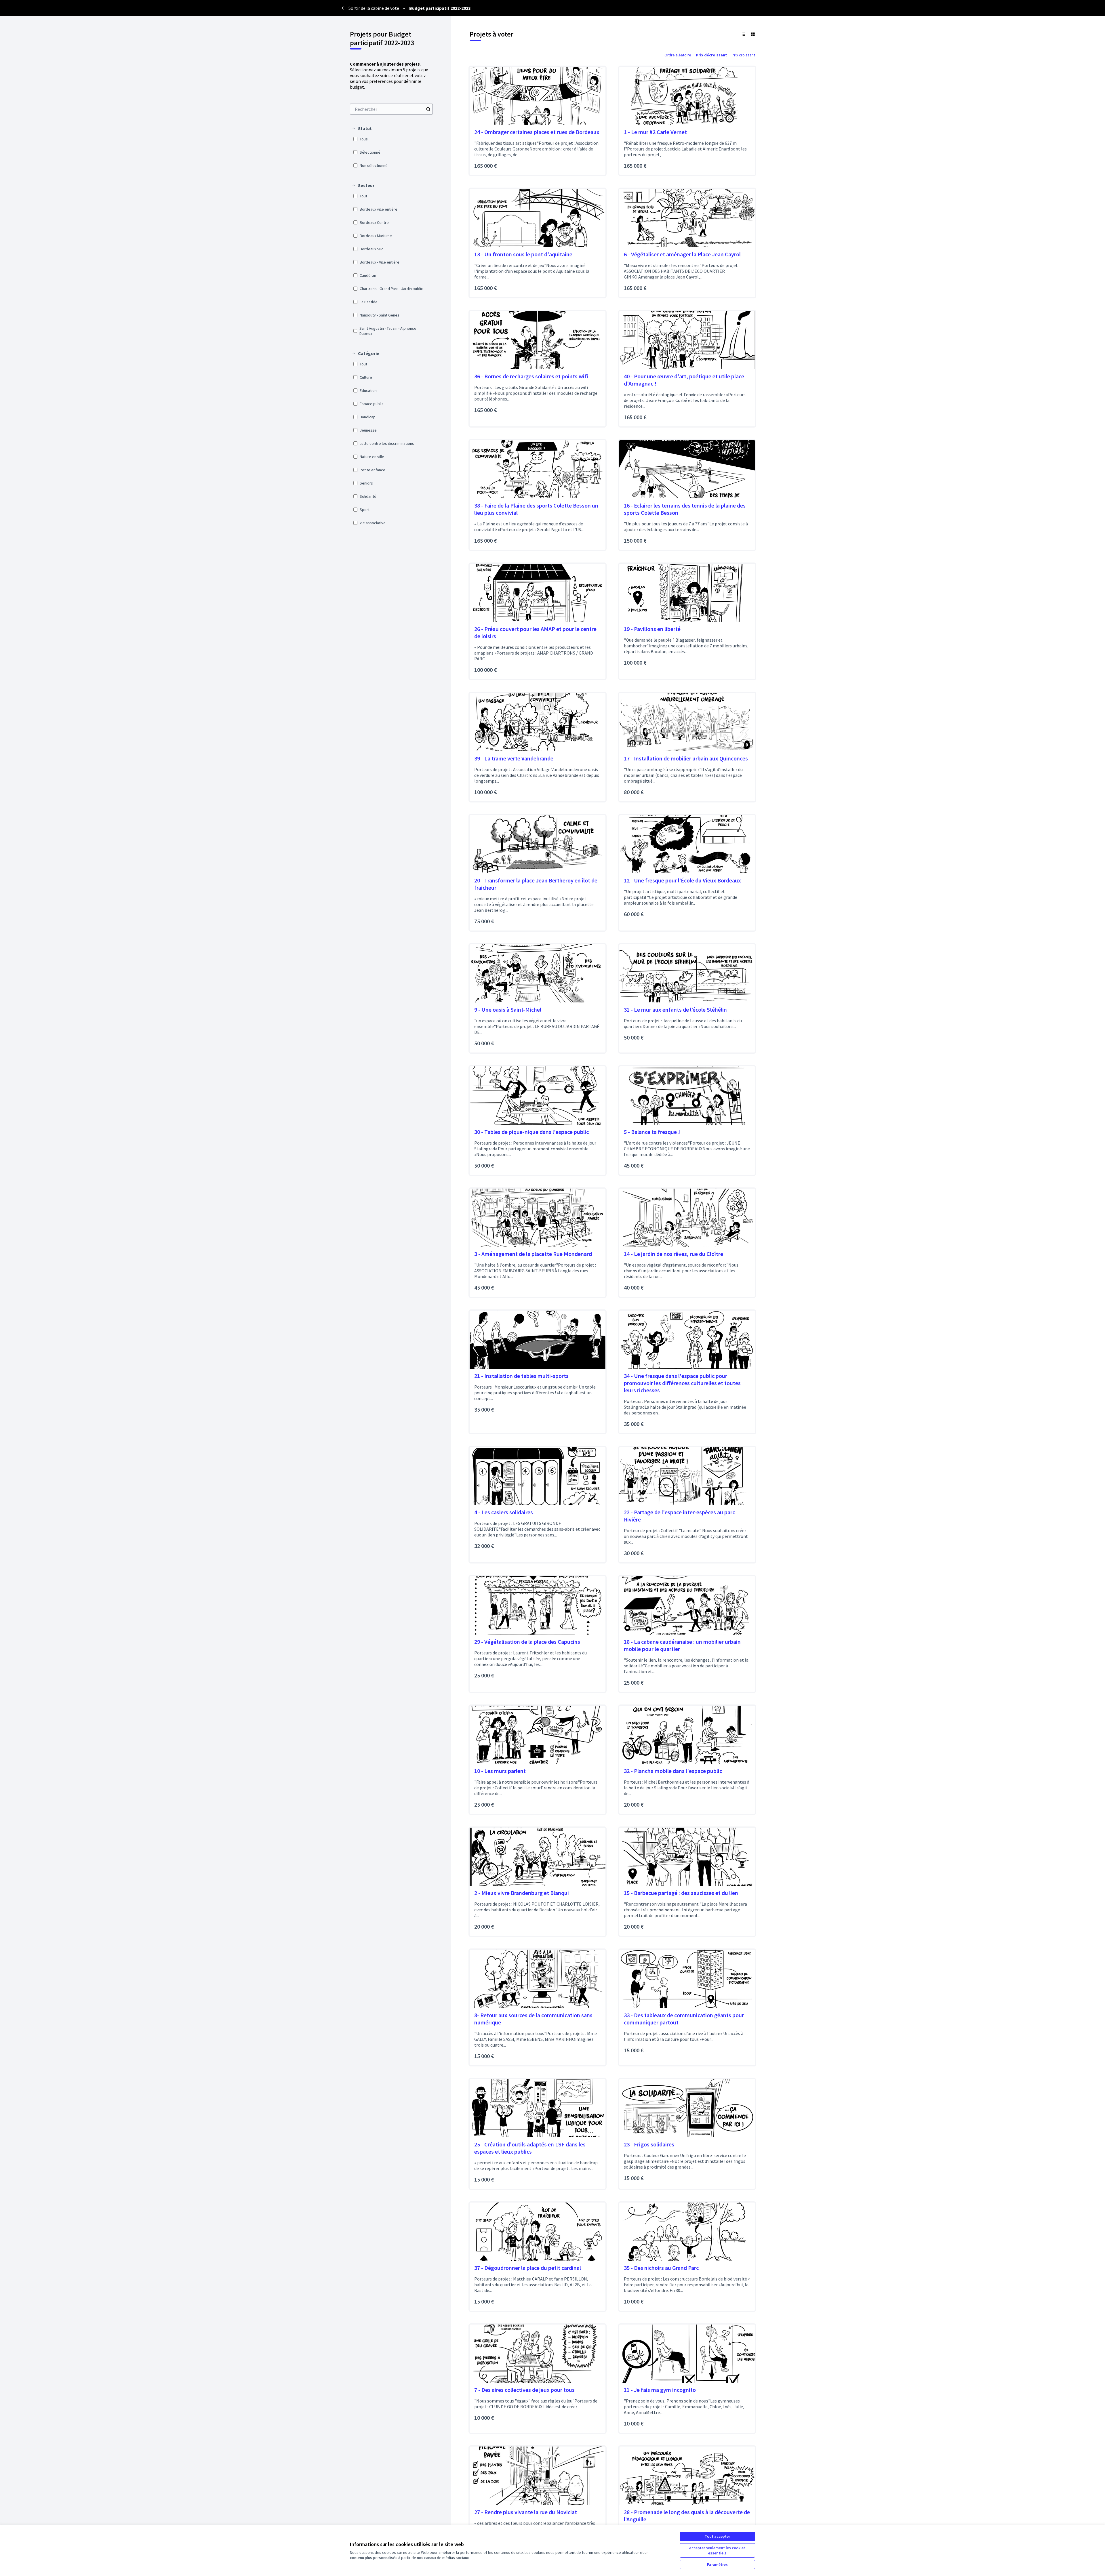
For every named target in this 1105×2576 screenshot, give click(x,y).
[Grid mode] (753, 34)
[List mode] (744, 34)
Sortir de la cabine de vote (374, 8)
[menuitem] (391, 109)
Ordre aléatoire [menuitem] (678, 55)
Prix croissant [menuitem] (743, 55)
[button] (362, 128)
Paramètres (717, 2564)
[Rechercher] (428, 109)
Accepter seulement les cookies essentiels (717, 2550)
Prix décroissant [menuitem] (711, 55)
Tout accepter (717, 2536)
